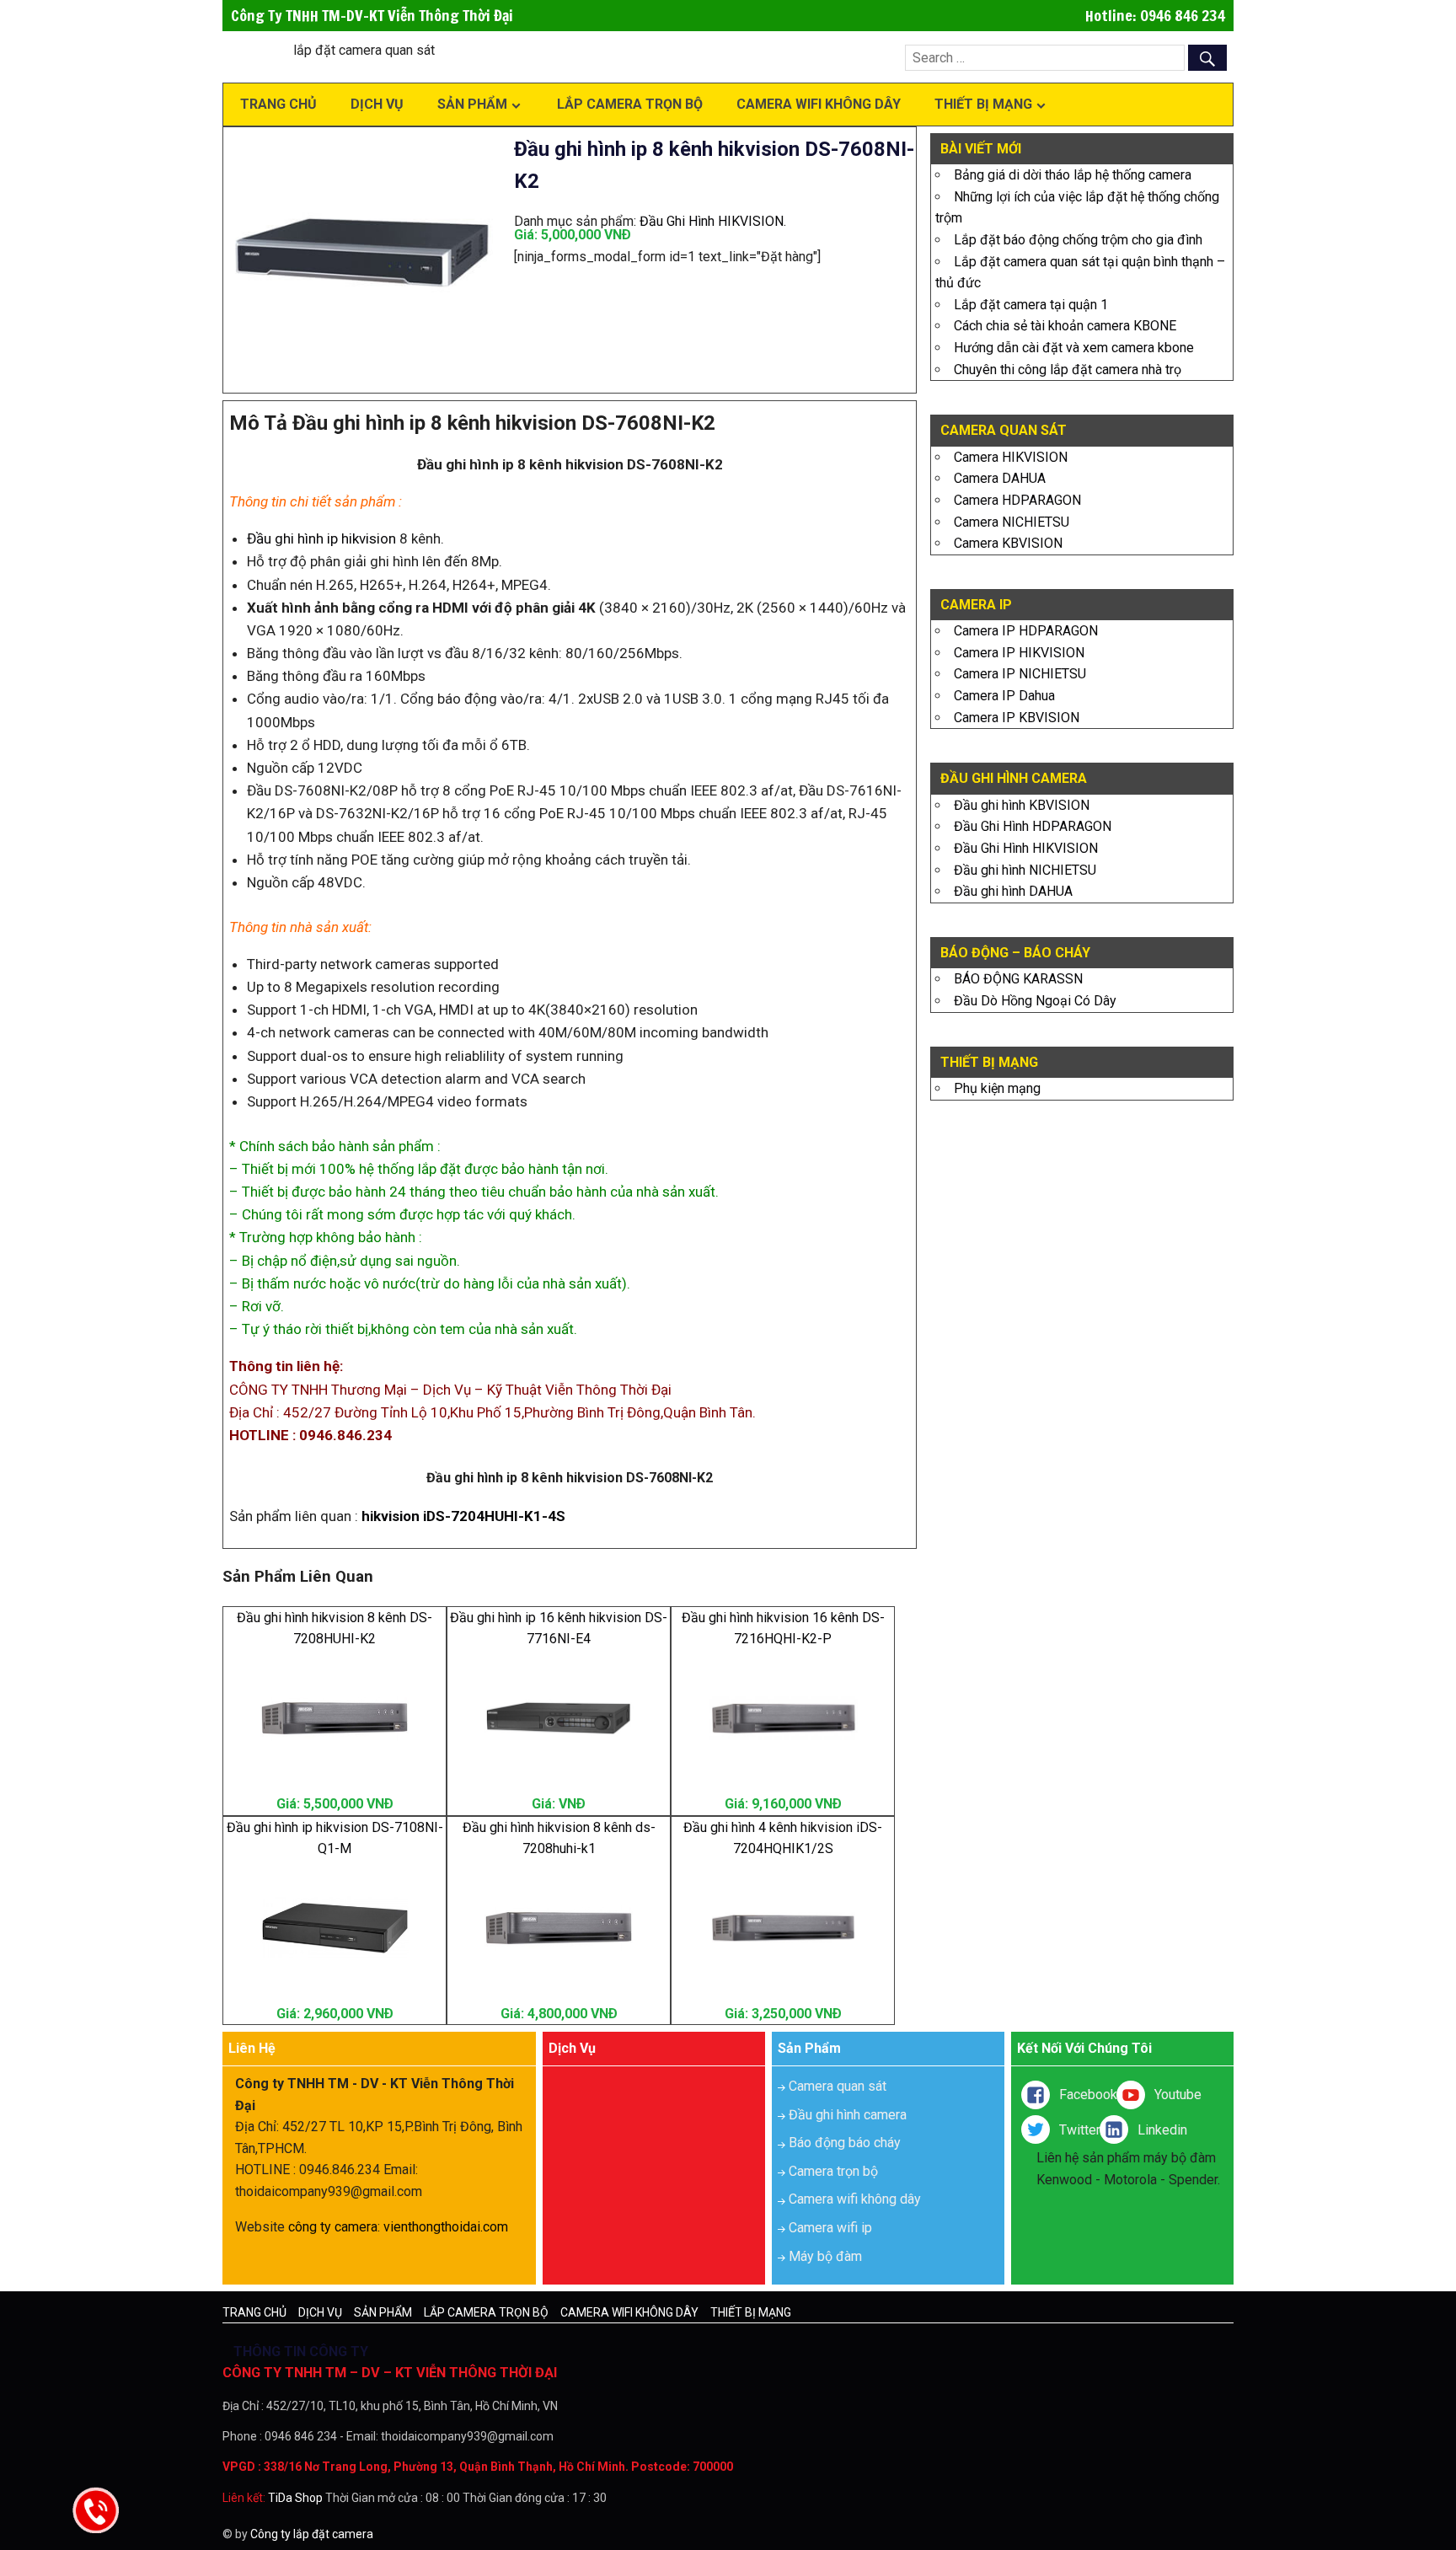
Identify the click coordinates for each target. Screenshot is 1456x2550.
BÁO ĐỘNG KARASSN (1018, 979)
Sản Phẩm (472, 104)
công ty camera (333, 2227)
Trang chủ (278, 104)
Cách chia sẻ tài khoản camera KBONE (1065, 326)
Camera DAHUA (1000, 478)
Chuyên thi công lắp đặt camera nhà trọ (1068, 370)
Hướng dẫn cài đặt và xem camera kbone (1074, 348)
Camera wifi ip (830, 2228)
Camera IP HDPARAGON (1026, 631)
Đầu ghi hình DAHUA (1013, 891)
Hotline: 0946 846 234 (1155, 15)
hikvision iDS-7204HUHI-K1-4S (463, 1516)
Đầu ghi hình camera (848, 2115)
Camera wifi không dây (819, 104)
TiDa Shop (295, 2498)
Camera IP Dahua (1004, 696)
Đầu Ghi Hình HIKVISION (712, 221)
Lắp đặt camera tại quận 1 (1031, 305)
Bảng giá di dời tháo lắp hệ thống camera (1073, 175)
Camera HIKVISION (1011, 457)
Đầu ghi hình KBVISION (1022, 805)
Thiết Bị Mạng (983, 104)
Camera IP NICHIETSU (1020, 674)
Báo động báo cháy (845, 2143)
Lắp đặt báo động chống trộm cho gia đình (1078, 240)
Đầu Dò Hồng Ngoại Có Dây (1035, 1001)
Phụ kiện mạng (997, 1088)
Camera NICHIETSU (1012, 522)
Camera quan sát (838, 2086)
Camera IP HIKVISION (1019, 653)
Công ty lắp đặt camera (312, 2534)
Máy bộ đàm (825, 2256)
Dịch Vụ (377, 104)
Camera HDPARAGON (1017, 500)
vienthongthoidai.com (446, 2227)
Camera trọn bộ (833, 2171)
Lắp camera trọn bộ (630, 104)
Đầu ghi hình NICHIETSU (1025, 870)
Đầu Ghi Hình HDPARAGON (1033, 826)
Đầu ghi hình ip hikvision (321, 538)
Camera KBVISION (1008, 543)
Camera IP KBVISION (1017, 718)
